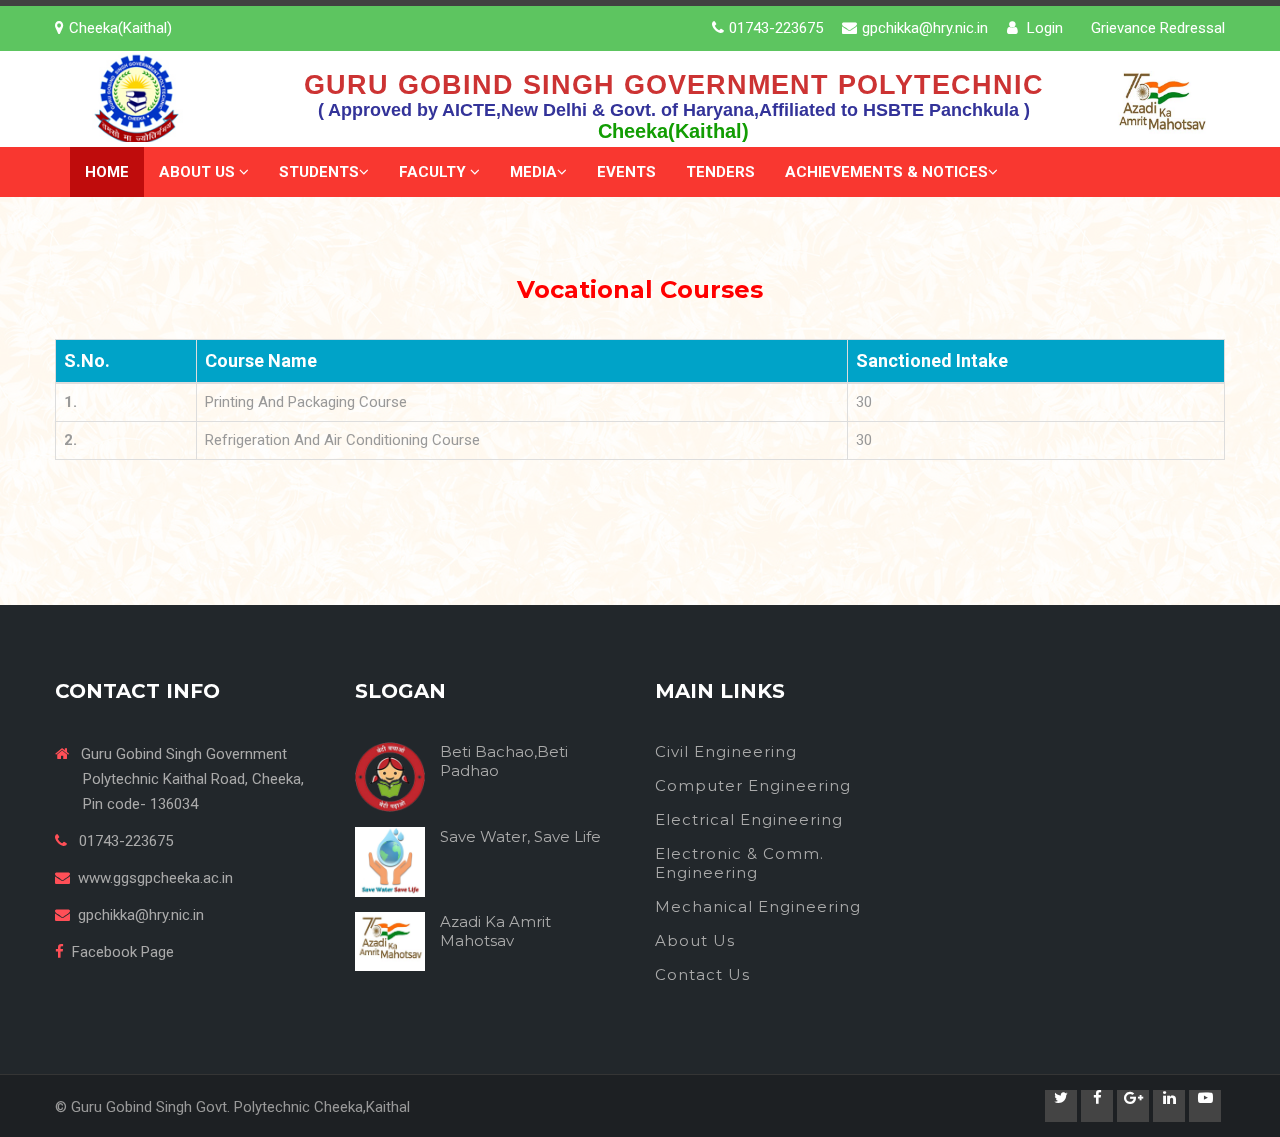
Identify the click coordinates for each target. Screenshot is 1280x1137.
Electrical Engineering (749, 819)
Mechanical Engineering (758, 906)
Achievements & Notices (886, 172)
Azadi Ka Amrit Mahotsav (495, 931)
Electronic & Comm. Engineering (739, 863)
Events (626, 172)
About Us (199, 172)
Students (319, 172)
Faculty (434, 172)
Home (107, 172)
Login (1043, 28)
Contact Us (702, 974)
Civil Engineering (726, 751)
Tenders (720, 172)
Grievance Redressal (1158, 28)
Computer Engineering (753, 785)
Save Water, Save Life (520, 836)
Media (533, 172)
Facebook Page (123, 952)
